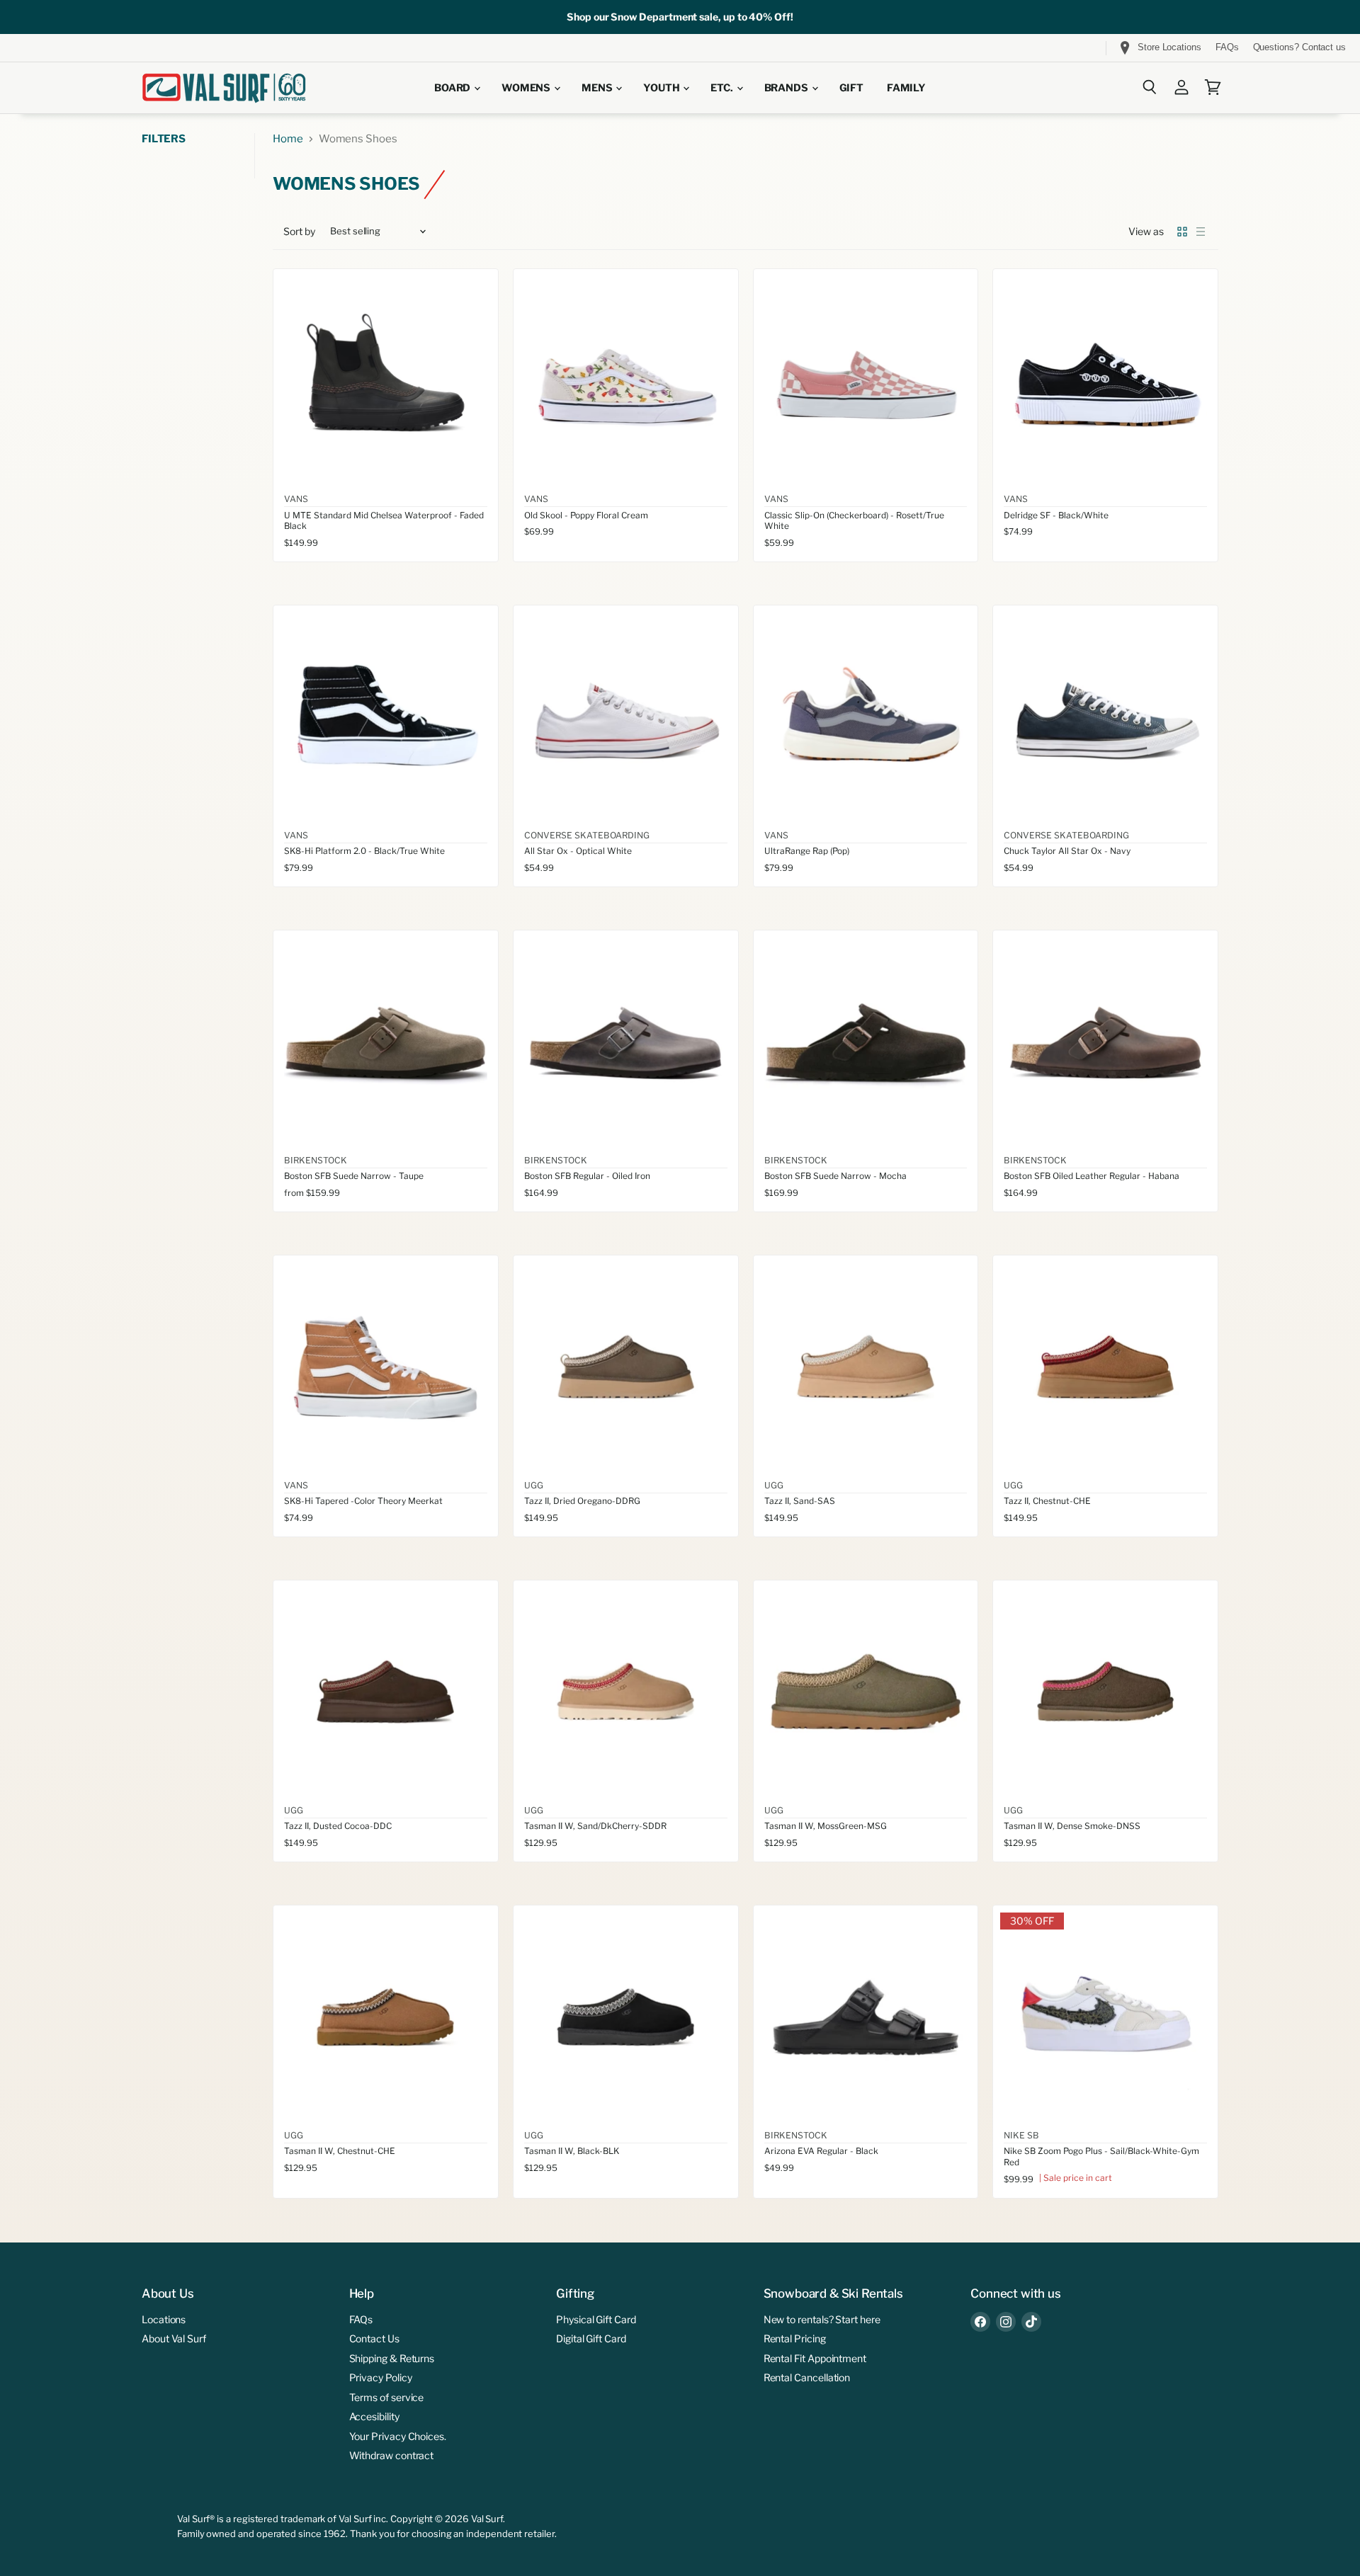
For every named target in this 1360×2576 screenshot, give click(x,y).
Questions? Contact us (1299, 47)
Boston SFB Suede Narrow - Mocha (835, 1176)
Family (906, 88)
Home (288, 139)
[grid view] (1182, 232)
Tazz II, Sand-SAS (800, 1501)
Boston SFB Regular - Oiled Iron (587, 1176)
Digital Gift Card (591, 2338)
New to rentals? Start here (822, 2319)
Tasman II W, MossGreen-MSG (826, 1826)
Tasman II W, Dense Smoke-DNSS (1072, 1826)
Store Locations (1169, 47)
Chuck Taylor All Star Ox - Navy (1067, 851)
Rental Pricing (795, 2338)
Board (453, 88)
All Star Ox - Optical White (578, 851)
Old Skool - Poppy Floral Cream (586, 515)
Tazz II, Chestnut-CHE (1047, 1501)
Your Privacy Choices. (398, 2436)
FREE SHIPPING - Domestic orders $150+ (115, 48)
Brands (787, 88)
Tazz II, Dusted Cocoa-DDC (338, 1826)
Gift (851, 88)
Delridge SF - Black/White (1056, 515)
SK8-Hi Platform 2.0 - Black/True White (364, 851)
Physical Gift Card (596, 2319)
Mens (598, 88)
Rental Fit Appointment (815, 2358)
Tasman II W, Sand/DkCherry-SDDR (595, 1826)
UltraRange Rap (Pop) (807, 851)
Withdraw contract (392, 2455)
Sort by (299, 232)
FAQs (1227, 47)
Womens (527, 88)
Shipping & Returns (392, 2358)
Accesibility (374, 2416)
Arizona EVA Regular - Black (821, 2151)
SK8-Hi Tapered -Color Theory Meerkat (363, 1501)
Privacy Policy (381, 2377)
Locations (164, 2319)
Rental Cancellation (807, 2377)
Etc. (722, 88)
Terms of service (387, 2397)
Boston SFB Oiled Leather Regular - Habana (1092, 1176)
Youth (662, 88)
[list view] (1201, 232)
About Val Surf (174, 2338)
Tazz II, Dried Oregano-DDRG (582, 1501)
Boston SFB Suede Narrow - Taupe (354, 1176)
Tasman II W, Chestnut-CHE (340, 2151)
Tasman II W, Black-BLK (572, 2151)
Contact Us (374, 2338)
